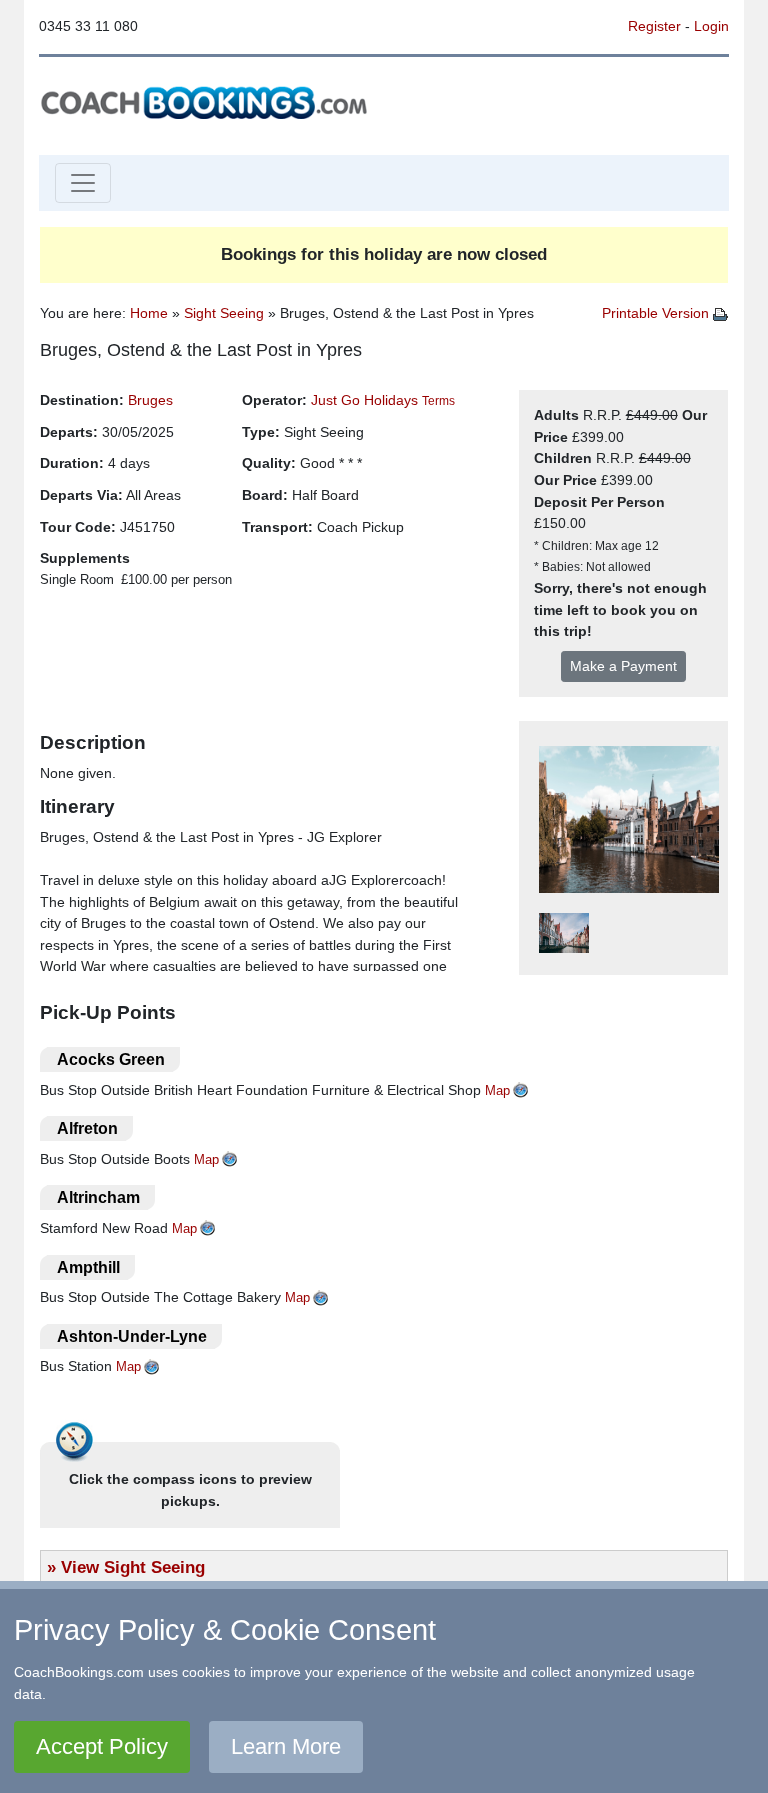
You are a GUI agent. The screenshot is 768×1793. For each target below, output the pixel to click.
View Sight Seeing (133, 1567)
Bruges (150, 400)
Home (149, 313)
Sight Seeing (224, 313)
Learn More (286, 1746)
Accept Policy (102, 1746)
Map (497, 1090)
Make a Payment (623, 666)
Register (654, 26)
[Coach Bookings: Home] (204, 101)
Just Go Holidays (364, 400)
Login (711, 26)
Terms (438, 401)
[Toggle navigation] (83, 183)
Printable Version (657, 313)
